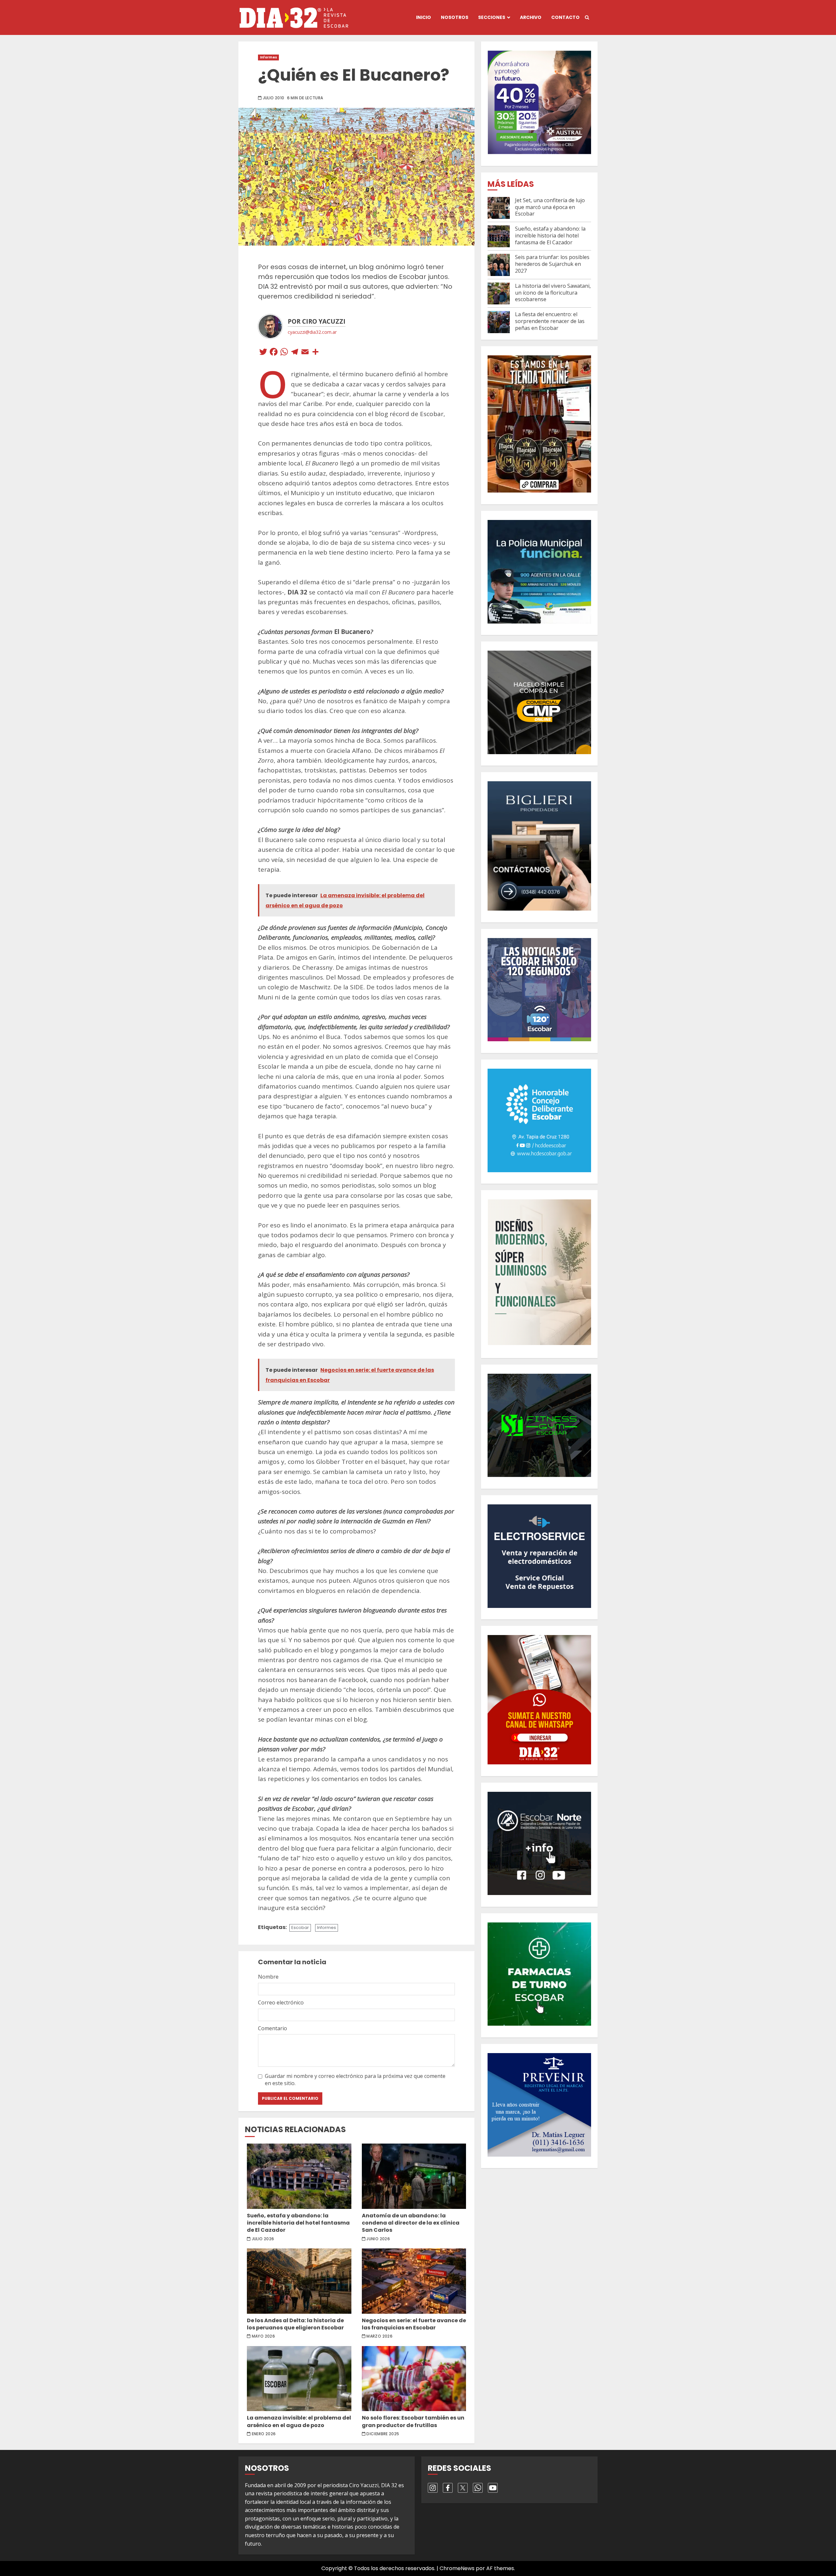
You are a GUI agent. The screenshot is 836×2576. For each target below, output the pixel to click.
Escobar (300, 1928)
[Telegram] (295, 353)
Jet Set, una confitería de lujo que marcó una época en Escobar (550, 207)
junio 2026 (378, 2239)
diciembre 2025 (383, 2434)
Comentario (273, 2028)
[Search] (587, 18)
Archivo (531, 17)
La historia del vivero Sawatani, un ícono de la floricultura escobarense (553, 293)
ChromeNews (457, 2568)
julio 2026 (263, 2239)
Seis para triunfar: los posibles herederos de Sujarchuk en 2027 (552, 264)
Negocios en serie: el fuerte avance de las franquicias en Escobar (414, 2281)
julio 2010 (274, 98)
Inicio (424, 17)
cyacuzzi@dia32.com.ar (312, 332)
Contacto (565, 17)
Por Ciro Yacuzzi (317, 321)
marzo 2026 (379, 2336)
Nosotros (455, 17)
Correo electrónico (281, 2002)
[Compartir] (315, 353)
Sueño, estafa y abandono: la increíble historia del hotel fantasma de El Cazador (299, 2176)
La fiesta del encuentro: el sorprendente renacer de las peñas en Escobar (550, 321)
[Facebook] (274, 353)
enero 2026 (264, 2434)
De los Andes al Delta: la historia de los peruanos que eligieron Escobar (299, 2281)
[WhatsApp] (284, 353)
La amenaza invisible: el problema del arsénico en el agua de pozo (299, 2379)
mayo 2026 (263, 2336)
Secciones (492, 17)
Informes (268, 57)
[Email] (305, 353)
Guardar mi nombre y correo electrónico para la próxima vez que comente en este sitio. (355, 2080)
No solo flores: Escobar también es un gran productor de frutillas (414, 2379)
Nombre (268, 1977)
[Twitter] (263, 353)
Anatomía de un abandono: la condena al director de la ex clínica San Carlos (414, 2176)
